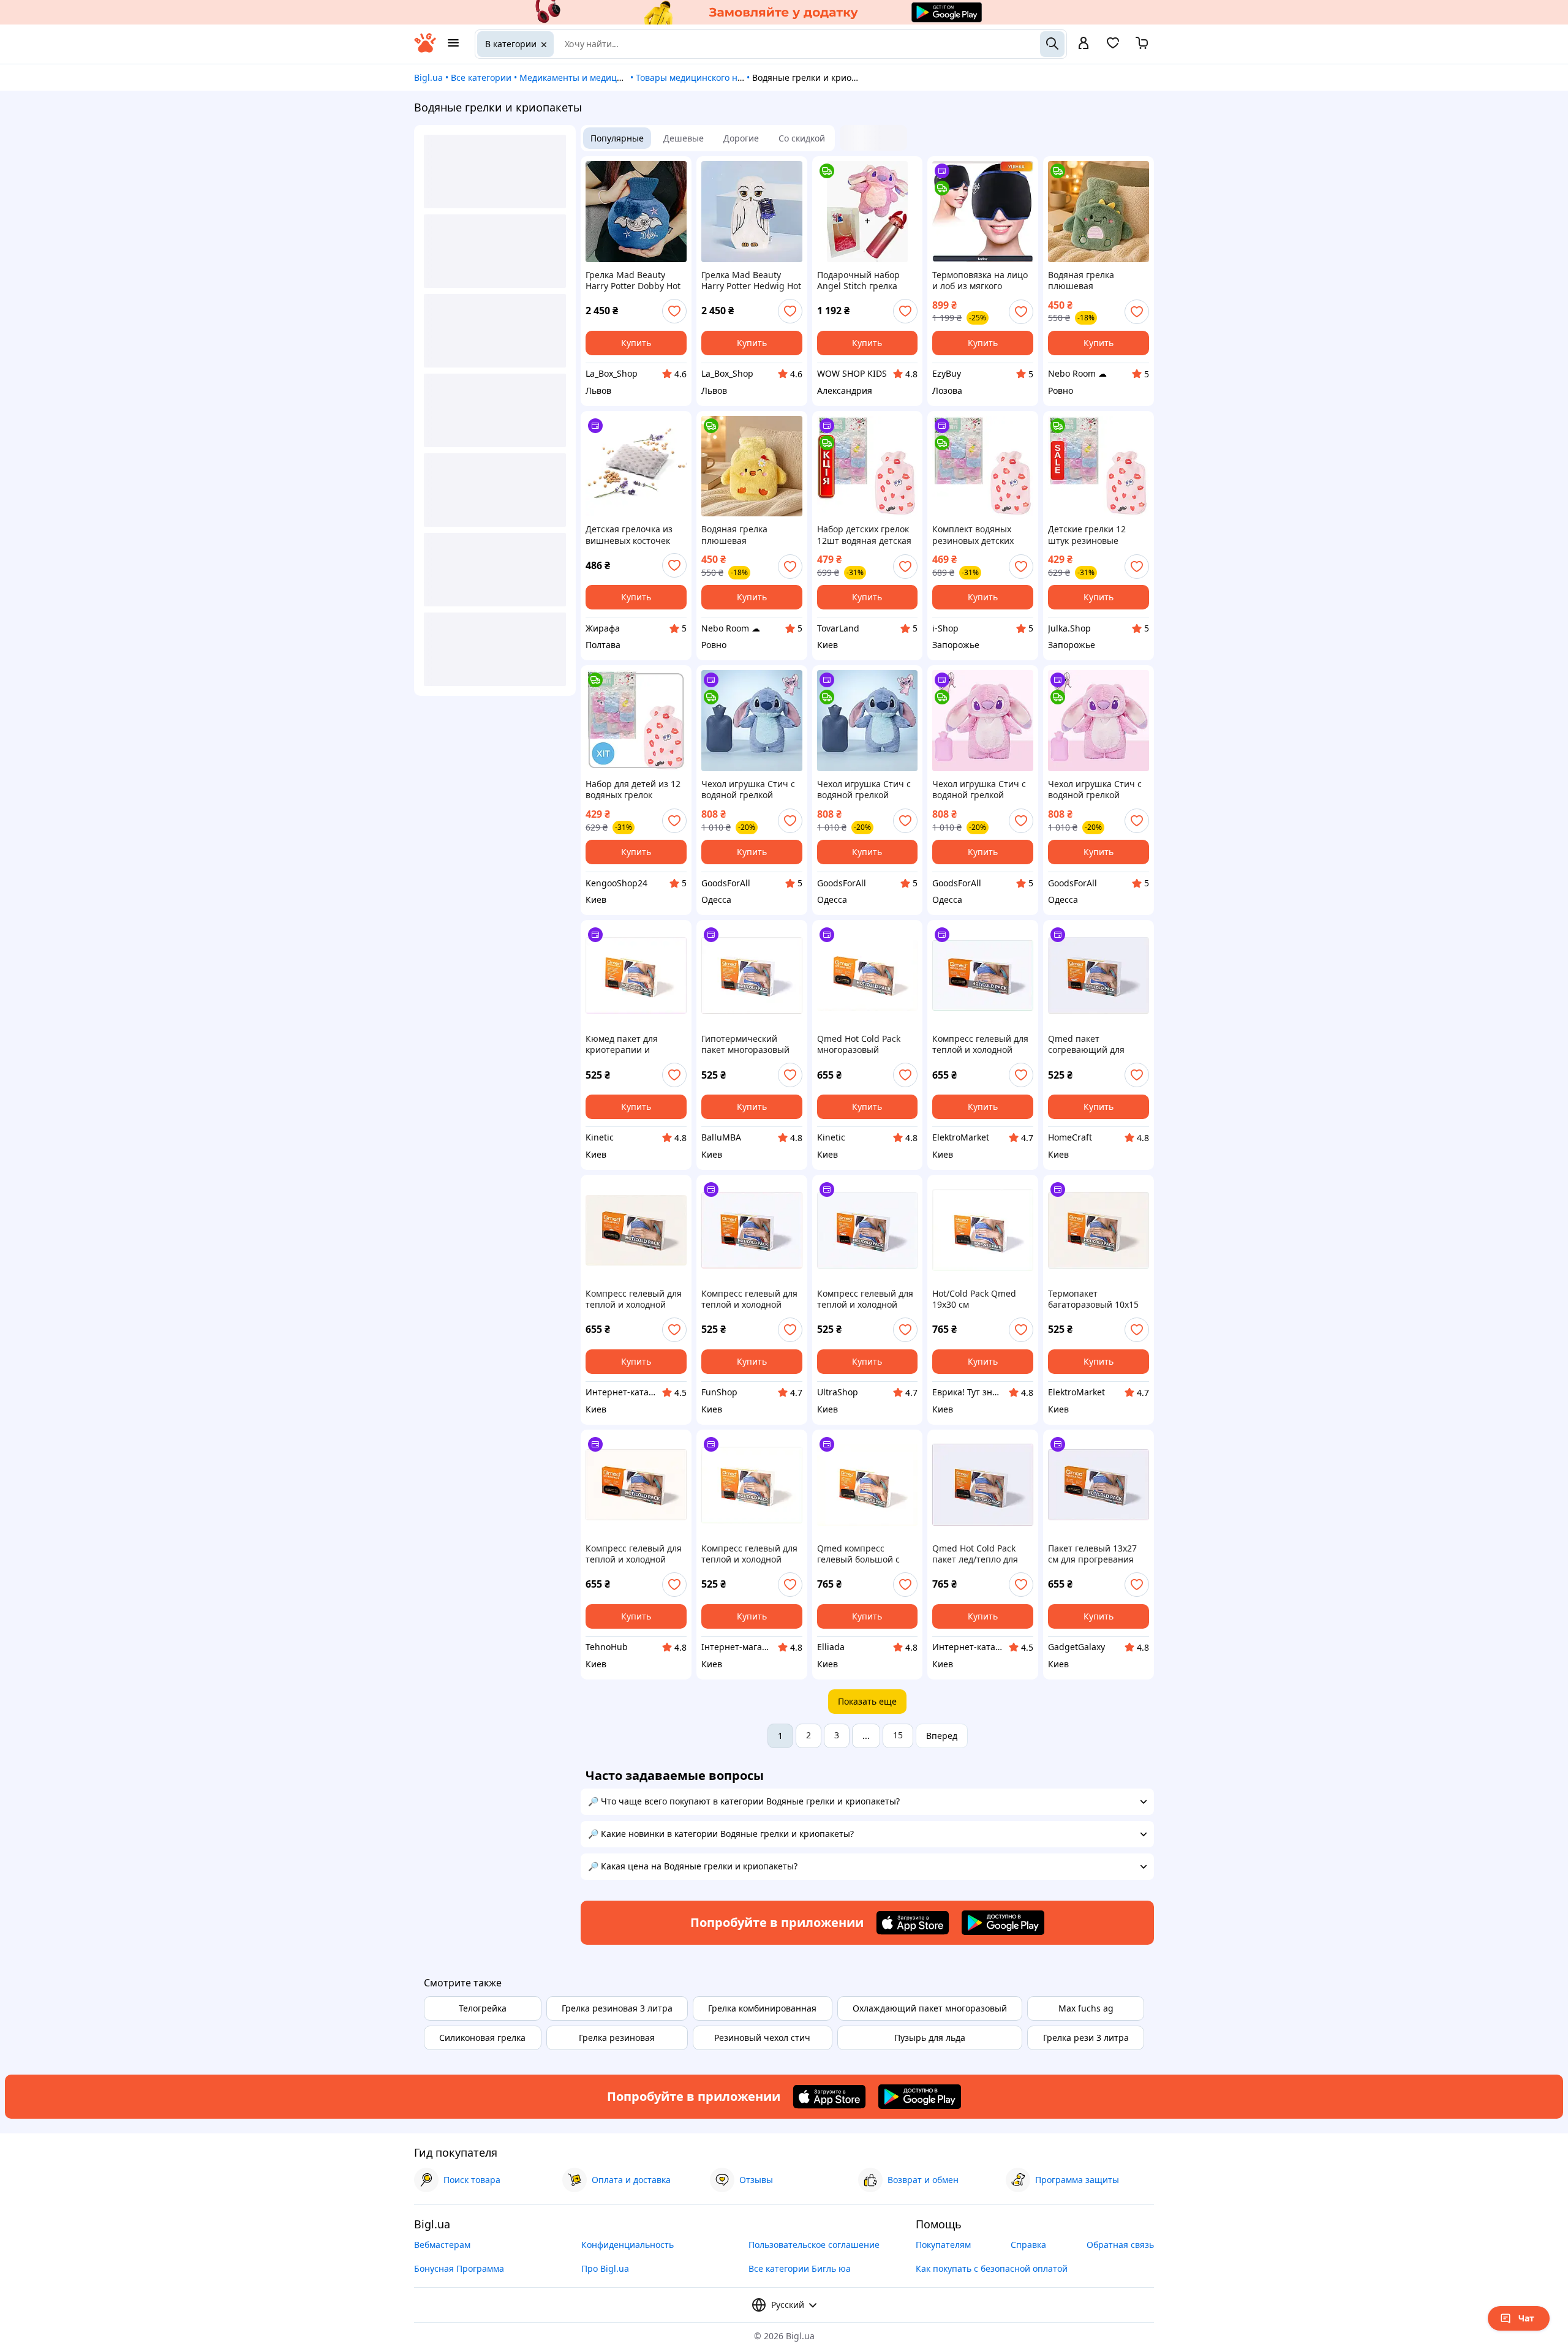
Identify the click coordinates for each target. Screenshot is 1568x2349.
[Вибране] (1113, 47)
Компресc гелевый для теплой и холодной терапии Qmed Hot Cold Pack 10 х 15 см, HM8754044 (749, 1554)
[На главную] (425, 49)
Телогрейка (483, 2008)
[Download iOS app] (913, 1923)
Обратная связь (1120, 2245)
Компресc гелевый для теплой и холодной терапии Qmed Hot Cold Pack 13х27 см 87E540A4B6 (634, 1299)
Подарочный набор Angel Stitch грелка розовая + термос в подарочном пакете (859, 281)
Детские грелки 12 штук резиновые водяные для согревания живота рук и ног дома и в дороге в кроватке (1098, 535)
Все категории (481, 77)
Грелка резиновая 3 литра (617, 2008)
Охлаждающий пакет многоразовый (930, 2008)
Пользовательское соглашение (814, 2245)
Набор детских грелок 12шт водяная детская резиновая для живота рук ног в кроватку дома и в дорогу (865, 535)
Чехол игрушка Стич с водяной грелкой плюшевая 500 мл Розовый (979, 790)
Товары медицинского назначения (710, 77)
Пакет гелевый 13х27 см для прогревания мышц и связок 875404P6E (1092, 1554)
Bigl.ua (428, 77)
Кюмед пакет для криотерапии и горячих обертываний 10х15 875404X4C (633, 1044)
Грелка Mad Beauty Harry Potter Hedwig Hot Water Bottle (751, 281)
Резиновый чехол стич (762, 2038)
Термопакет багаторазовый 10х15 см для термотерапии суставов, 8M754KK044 (1095, 1299)
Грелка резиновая (617, 2038)
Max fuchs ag (1086, 2008)
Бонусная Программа (459, 2268)
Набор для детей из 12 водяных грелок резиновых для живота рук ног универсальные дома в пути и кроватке (635, 790)
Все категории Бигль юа (800, 2268)
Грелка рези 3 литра (1086, 2038)
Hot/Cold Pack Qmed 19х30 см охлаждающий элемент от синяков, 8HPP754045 (982, 1299)
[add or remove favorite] (674, 311)
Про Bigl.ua (605, 2268)
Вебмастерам (442, 2245)
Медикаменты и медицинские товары (600, 77)
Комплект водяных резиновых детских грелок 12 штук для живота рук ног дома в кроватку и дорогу (980, 535)
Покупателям (943, 2245)
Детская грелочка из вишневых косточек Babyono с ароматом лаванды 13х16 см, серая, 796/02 (629, 535)
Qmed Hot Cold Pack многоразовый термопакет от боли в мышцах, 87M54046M (863, 1044)
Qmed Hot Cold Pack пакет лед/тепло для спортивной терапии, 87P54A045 (978, 1554)
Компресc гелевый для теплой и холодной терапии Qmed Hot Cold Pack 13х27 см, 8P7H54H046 (634, 1554)
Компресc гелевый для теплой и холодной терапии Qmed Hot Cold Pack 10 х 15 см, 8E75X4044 (865, 1299)
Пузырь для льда (930, 2038)
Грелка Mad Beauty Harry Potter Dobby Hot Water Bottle (633, 281)
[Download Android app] (1003, 1923)
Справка (1028, 2245)
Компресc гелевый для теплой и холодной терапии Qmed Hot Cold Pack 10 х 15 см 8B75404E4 (749, 1299)
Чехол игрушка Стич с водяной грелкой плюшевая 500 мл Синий (748, 790)
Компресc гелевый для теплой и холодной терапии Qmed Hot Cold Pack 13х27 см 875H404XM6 (980, 1044)
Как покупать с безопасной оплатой (992, 2268)
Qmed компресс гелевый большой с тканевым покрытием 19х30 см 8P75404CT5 (863, 1554)
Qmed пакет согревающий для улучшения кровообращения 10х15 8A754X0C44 (1098, 1044)
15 (898, 1735)
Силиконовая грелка (482, 2038)
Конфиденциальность (628, 2245)
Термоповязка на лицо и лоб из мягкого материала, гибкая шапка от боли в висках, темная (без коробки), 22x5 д (980, 281)
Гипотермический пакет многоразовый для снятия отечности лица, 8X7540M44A (748, 1044)
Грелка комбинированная (762, 2008)
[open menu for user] (1084, 44)
